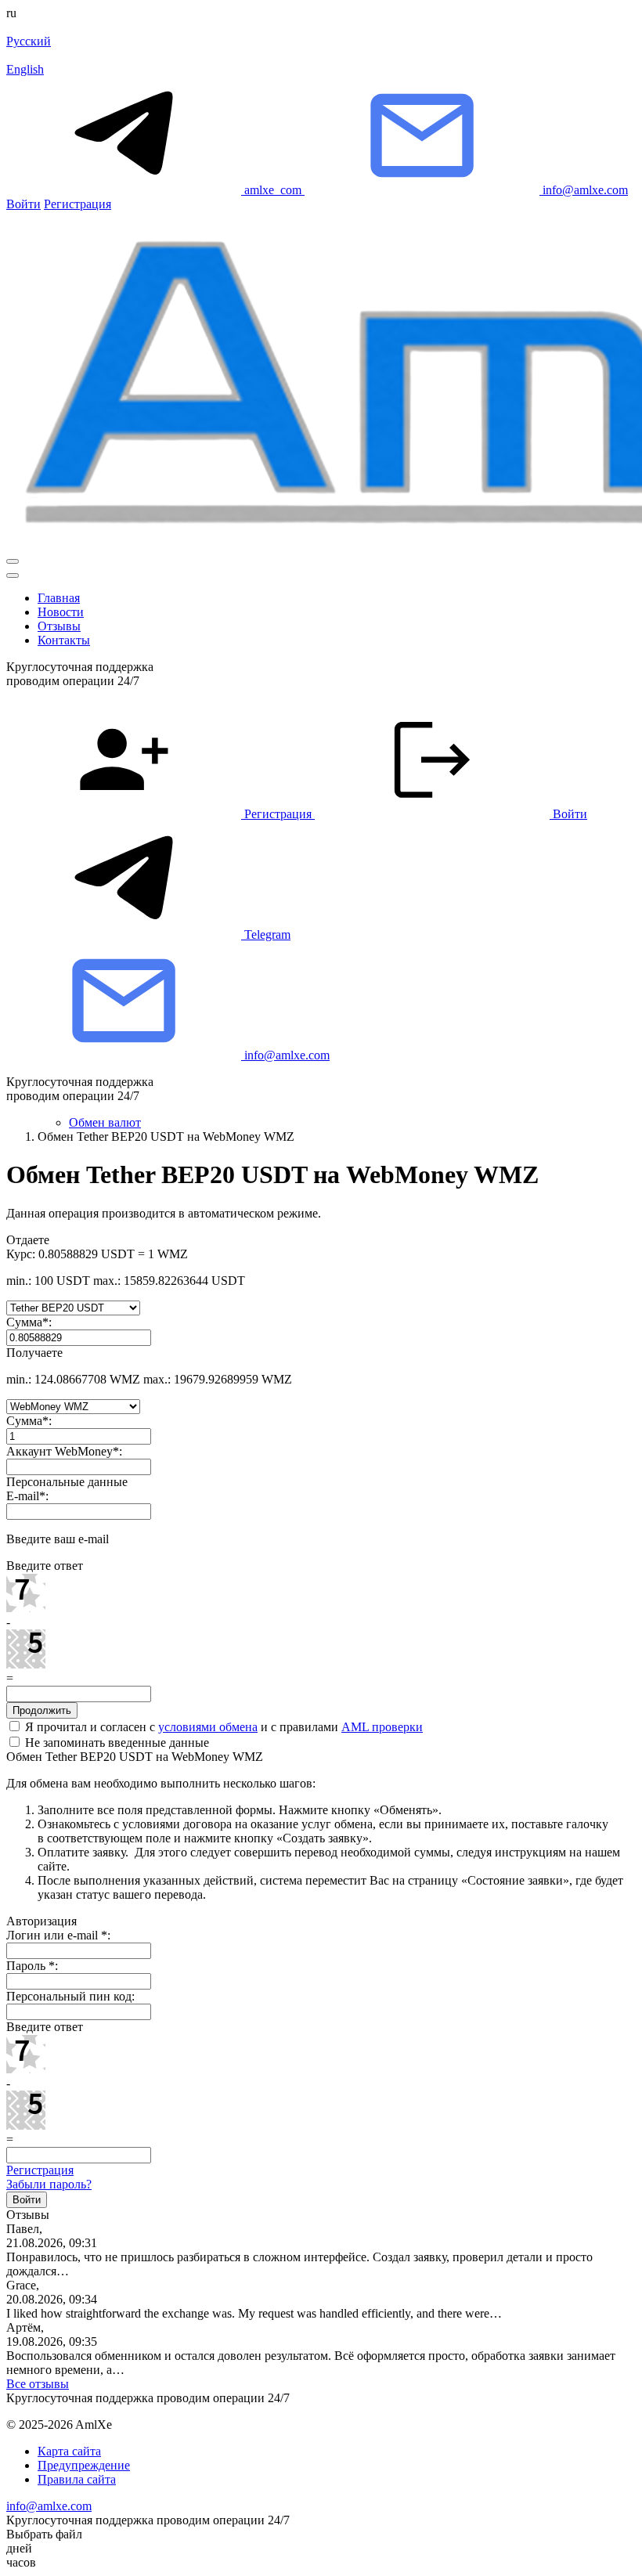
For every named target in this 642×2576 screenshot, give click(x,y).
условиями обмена (208, 1727)
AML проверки (382, 1727)
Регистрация (78, 204)
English (25, 69)
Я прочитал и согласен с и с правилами (222, 1727)
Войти (23, 204)
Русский (29, 41)
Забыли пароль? (49, 2184)
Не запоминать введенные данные (115, 1743)
